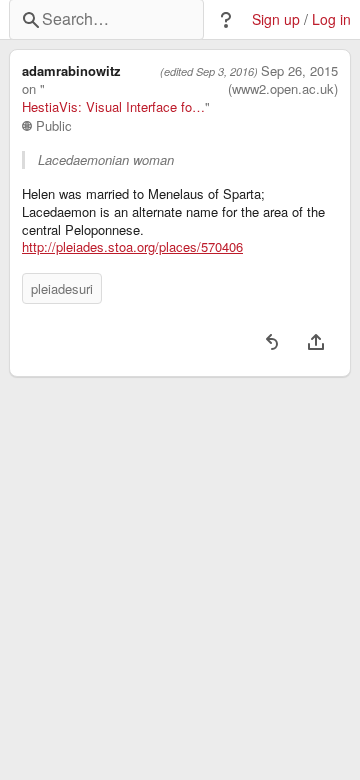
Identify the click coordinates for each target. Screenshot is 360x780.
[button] (226, 20)
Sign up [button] (276, 19)
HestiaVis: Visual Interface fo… (113, 107)
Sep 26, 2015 (299, 71)
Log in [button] (331, 19)
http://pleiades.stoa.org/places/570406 (132, 247)
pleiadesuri (62, 288)
